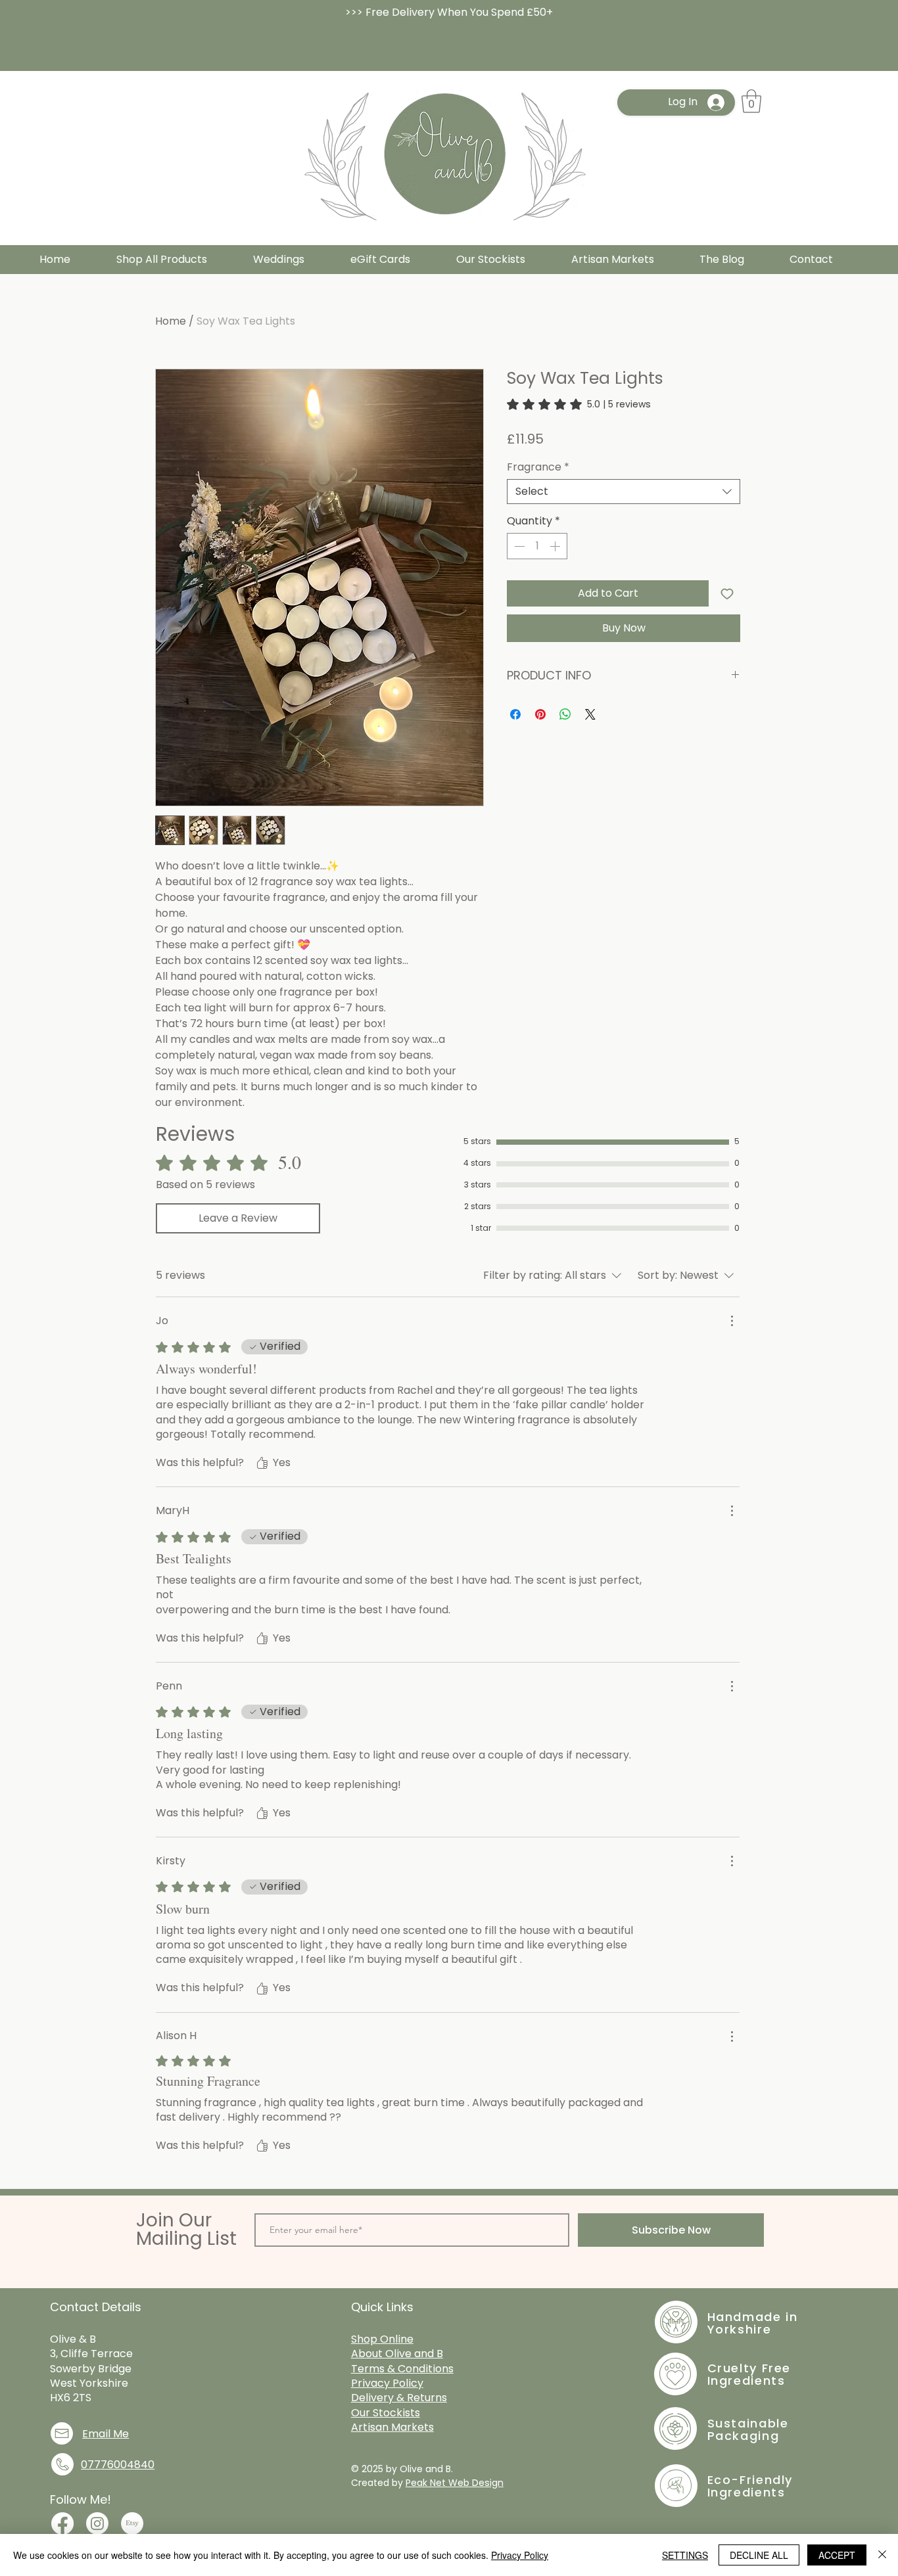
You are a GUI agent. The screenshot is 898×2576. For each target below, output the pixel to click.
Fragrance (538, 467)
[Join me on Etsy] (132, 2523)
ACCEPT (837, 2555)
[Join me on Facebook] (62, 2523)
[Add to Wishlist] (727, 593)
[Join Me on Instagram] (97, 2523)
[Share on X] (590, 714)
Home (171, 321)
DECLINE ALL (759, 2555)
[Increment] (556, 546)
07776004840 (118, 2465)
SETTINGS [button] (685, 2555)
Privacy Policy (520, 2555)
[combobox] (624, 492)
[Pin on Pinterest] (540, 714)
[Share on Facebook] (515, 714)
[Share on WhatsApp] (565, 714)
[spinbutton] (537, 546)
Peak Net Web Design (455, 2483)
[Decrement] (518, 546)
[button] (751, 101)
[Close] (882, 2555)
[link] (579, 404)
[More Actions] (732, 1321)
